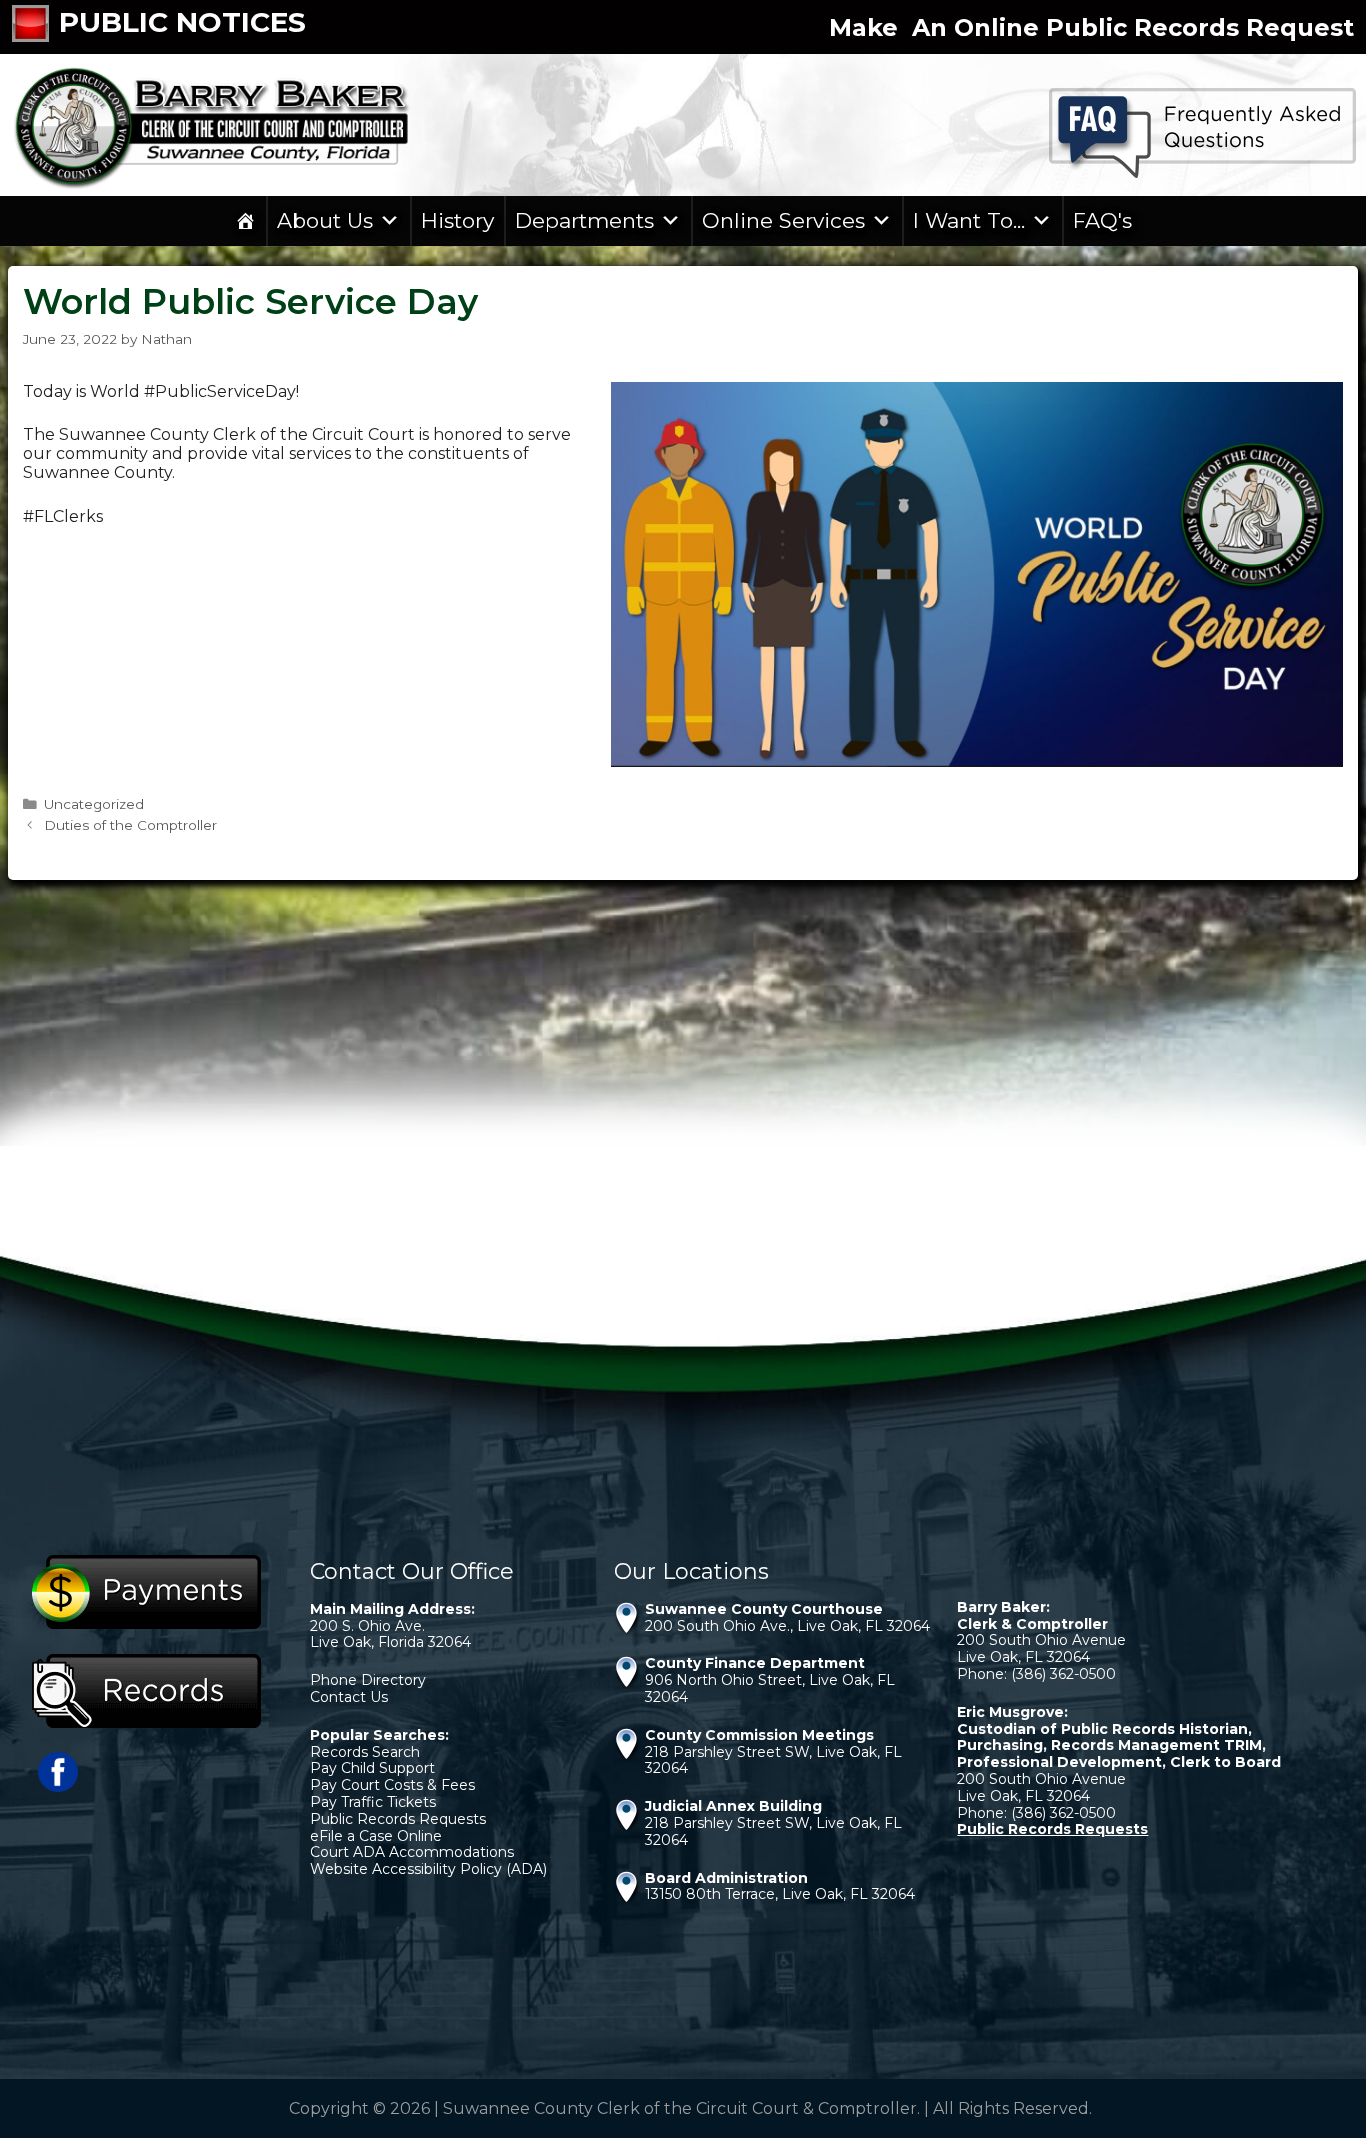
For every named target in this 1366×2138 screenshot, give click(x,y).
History (457, 220)
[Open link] (35, 26)
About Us (325, 220)
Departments (584, 220)
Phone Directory (368, 1680)
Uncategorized (94, 804)
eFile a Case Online (376, 1836)
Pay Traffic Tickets (373, 1802)
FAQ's (1102, 220)
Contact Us (349, 1697)
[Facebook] (58, 1787)
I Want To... (969, 220)
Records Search (365, 1752)
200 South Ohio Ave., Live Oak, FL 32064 (787, 1626)
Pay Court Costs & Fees (392, 1785)
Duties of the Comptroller (130, 825)
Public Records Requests (398, 1819)
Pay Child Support (372, 1768)
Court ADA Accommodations (412, 1852)
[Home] (245, 221)
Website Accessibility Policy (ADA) (428, 1869)
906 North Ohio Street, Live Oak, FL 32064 (770, 1688)
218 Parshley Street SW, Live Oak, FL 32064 (773, 1760)
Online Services (783, 220)
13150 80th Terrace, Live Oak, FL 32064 (780, 1894)
